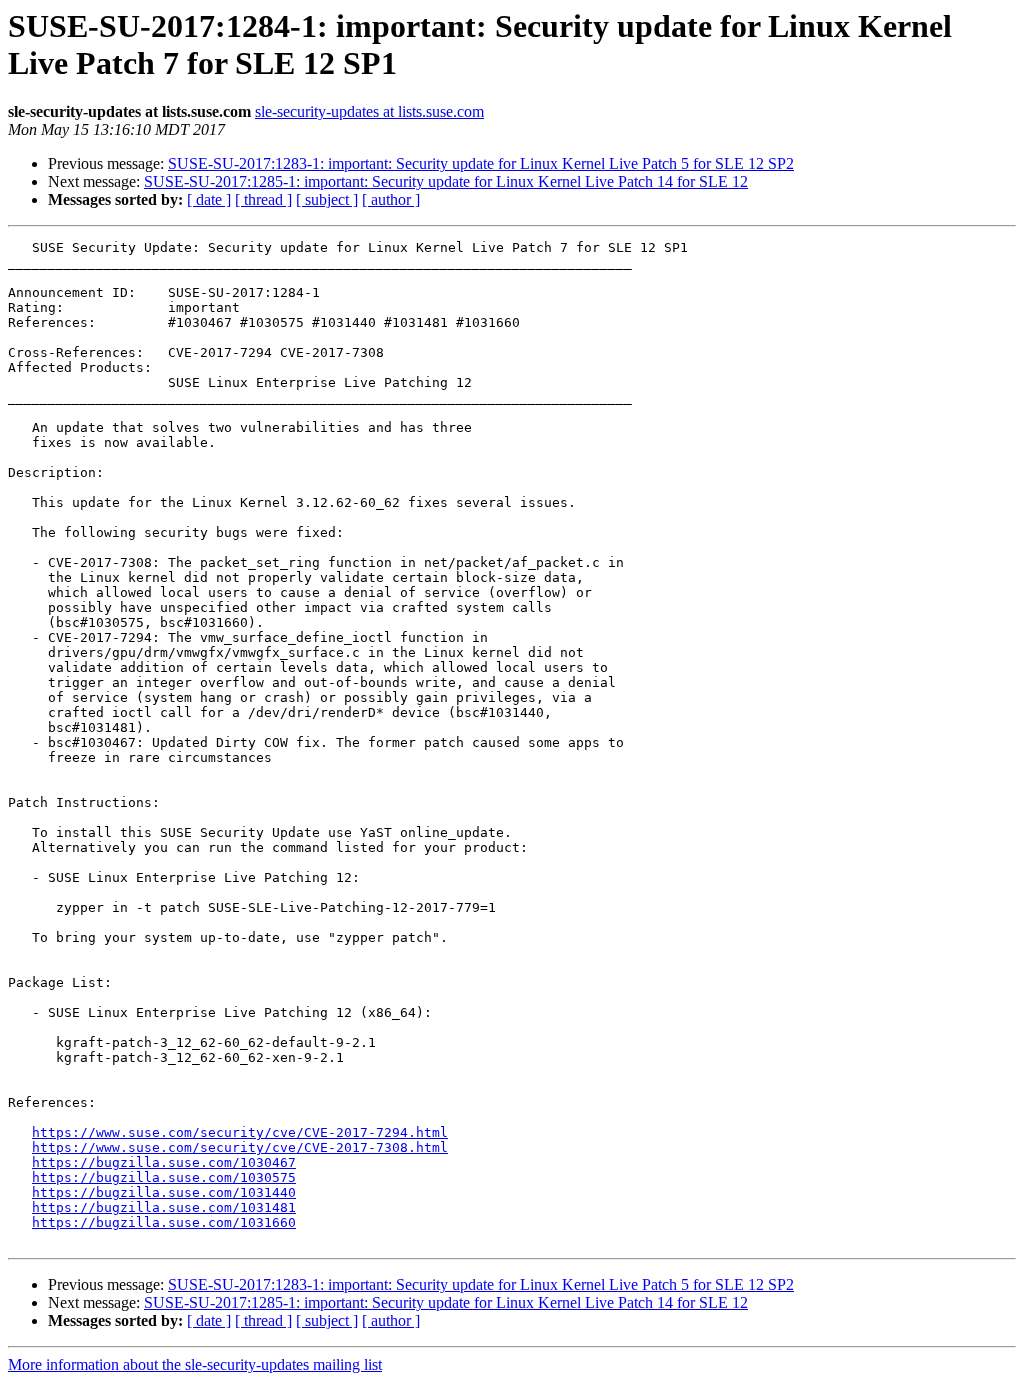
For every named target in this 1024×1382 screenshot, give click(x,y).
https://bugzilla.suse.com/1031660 (164, 1222)
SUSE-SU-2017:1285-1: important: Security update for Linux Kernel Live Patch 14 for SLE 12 (446, 181)
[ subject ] (327, 199)
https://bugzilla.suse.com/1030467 (164, 1162)
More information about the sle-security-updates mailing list (195, 1364)
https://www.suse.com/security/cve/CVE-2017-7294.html (240, 1132)
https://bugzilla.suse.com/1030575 (164, 1177)
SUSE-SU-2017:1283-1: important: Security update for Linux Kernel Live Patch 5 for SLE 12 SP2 (481, 163)
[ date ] (209, 199)
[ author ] (391, 199)
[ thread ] (263, 199)
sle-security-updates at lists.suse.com (369, 111)
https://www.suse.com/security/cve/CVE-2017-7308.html (240, 1147)
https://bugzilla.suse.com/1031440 (164, 1192)
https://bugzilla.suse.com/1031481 (164, 1207)
